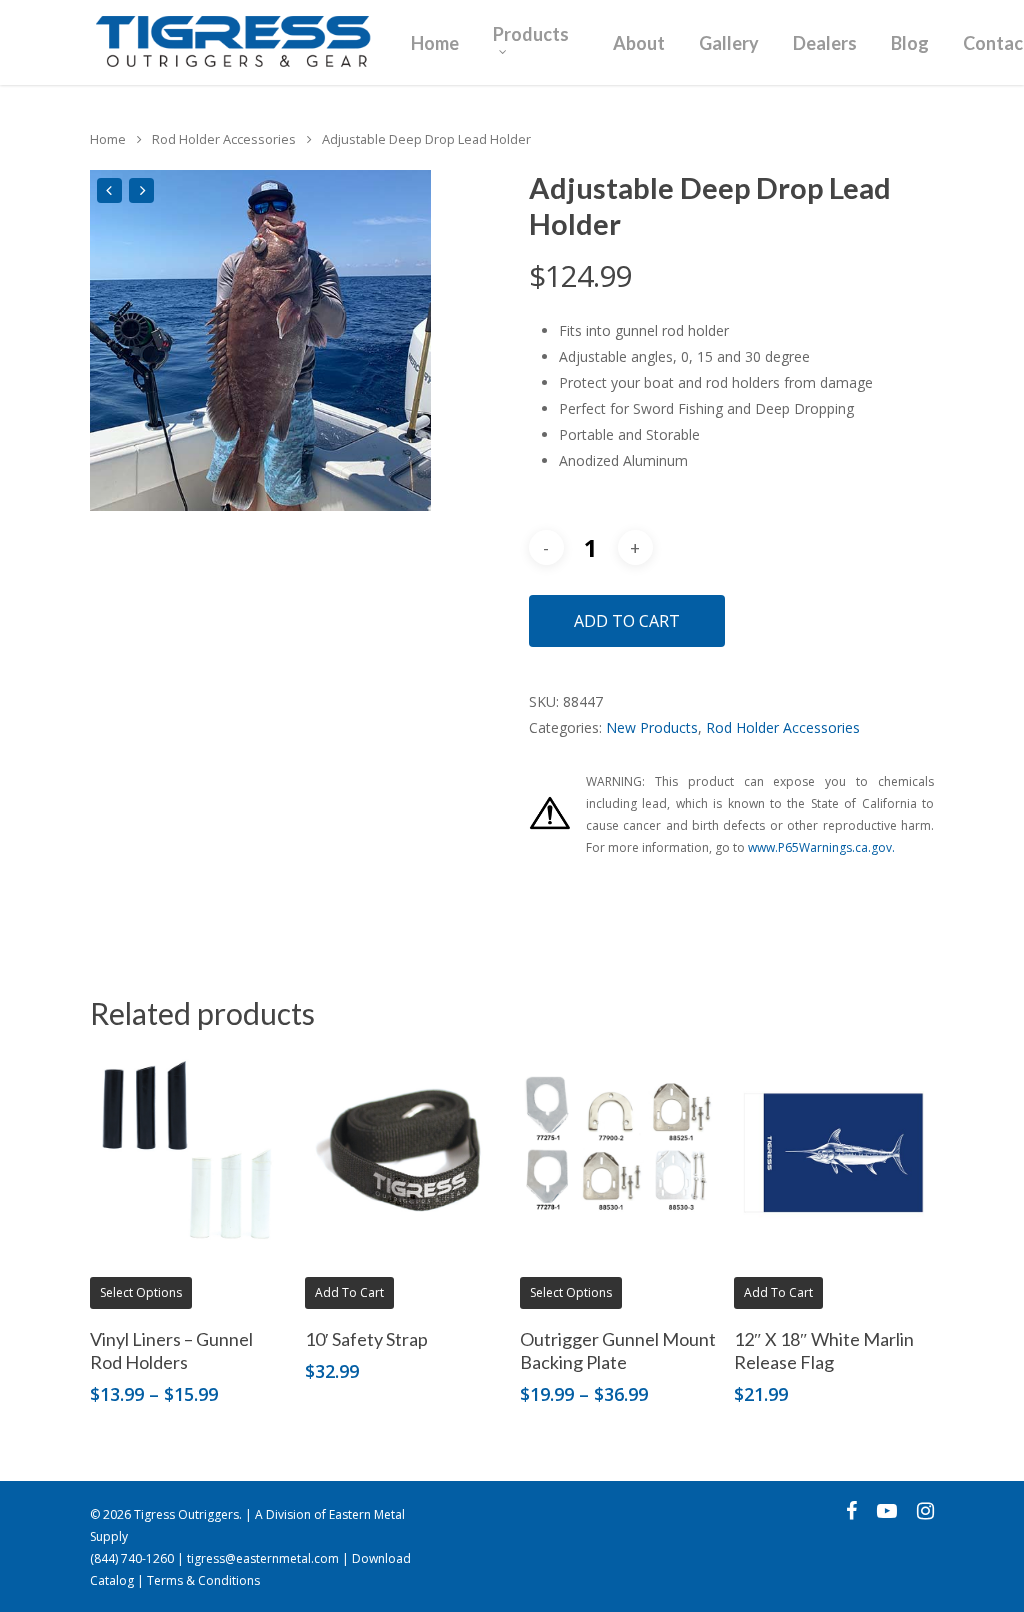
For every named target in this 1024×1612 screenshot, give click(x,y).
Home (435, 43)
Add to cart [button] (349, 1292)
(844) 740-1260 (132, 1558)
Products (531, 35)
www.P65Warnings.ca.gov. (821, 847)
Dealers (825, 43)
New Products (652, 727)
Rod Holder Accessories (224, 139)
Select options (141, 1292)
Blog (910, 43)
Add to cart (627, 621)
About (639, 43)
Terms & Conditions (203, 1580)
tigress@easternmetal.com (263, 1558)
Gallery (729, 43)
